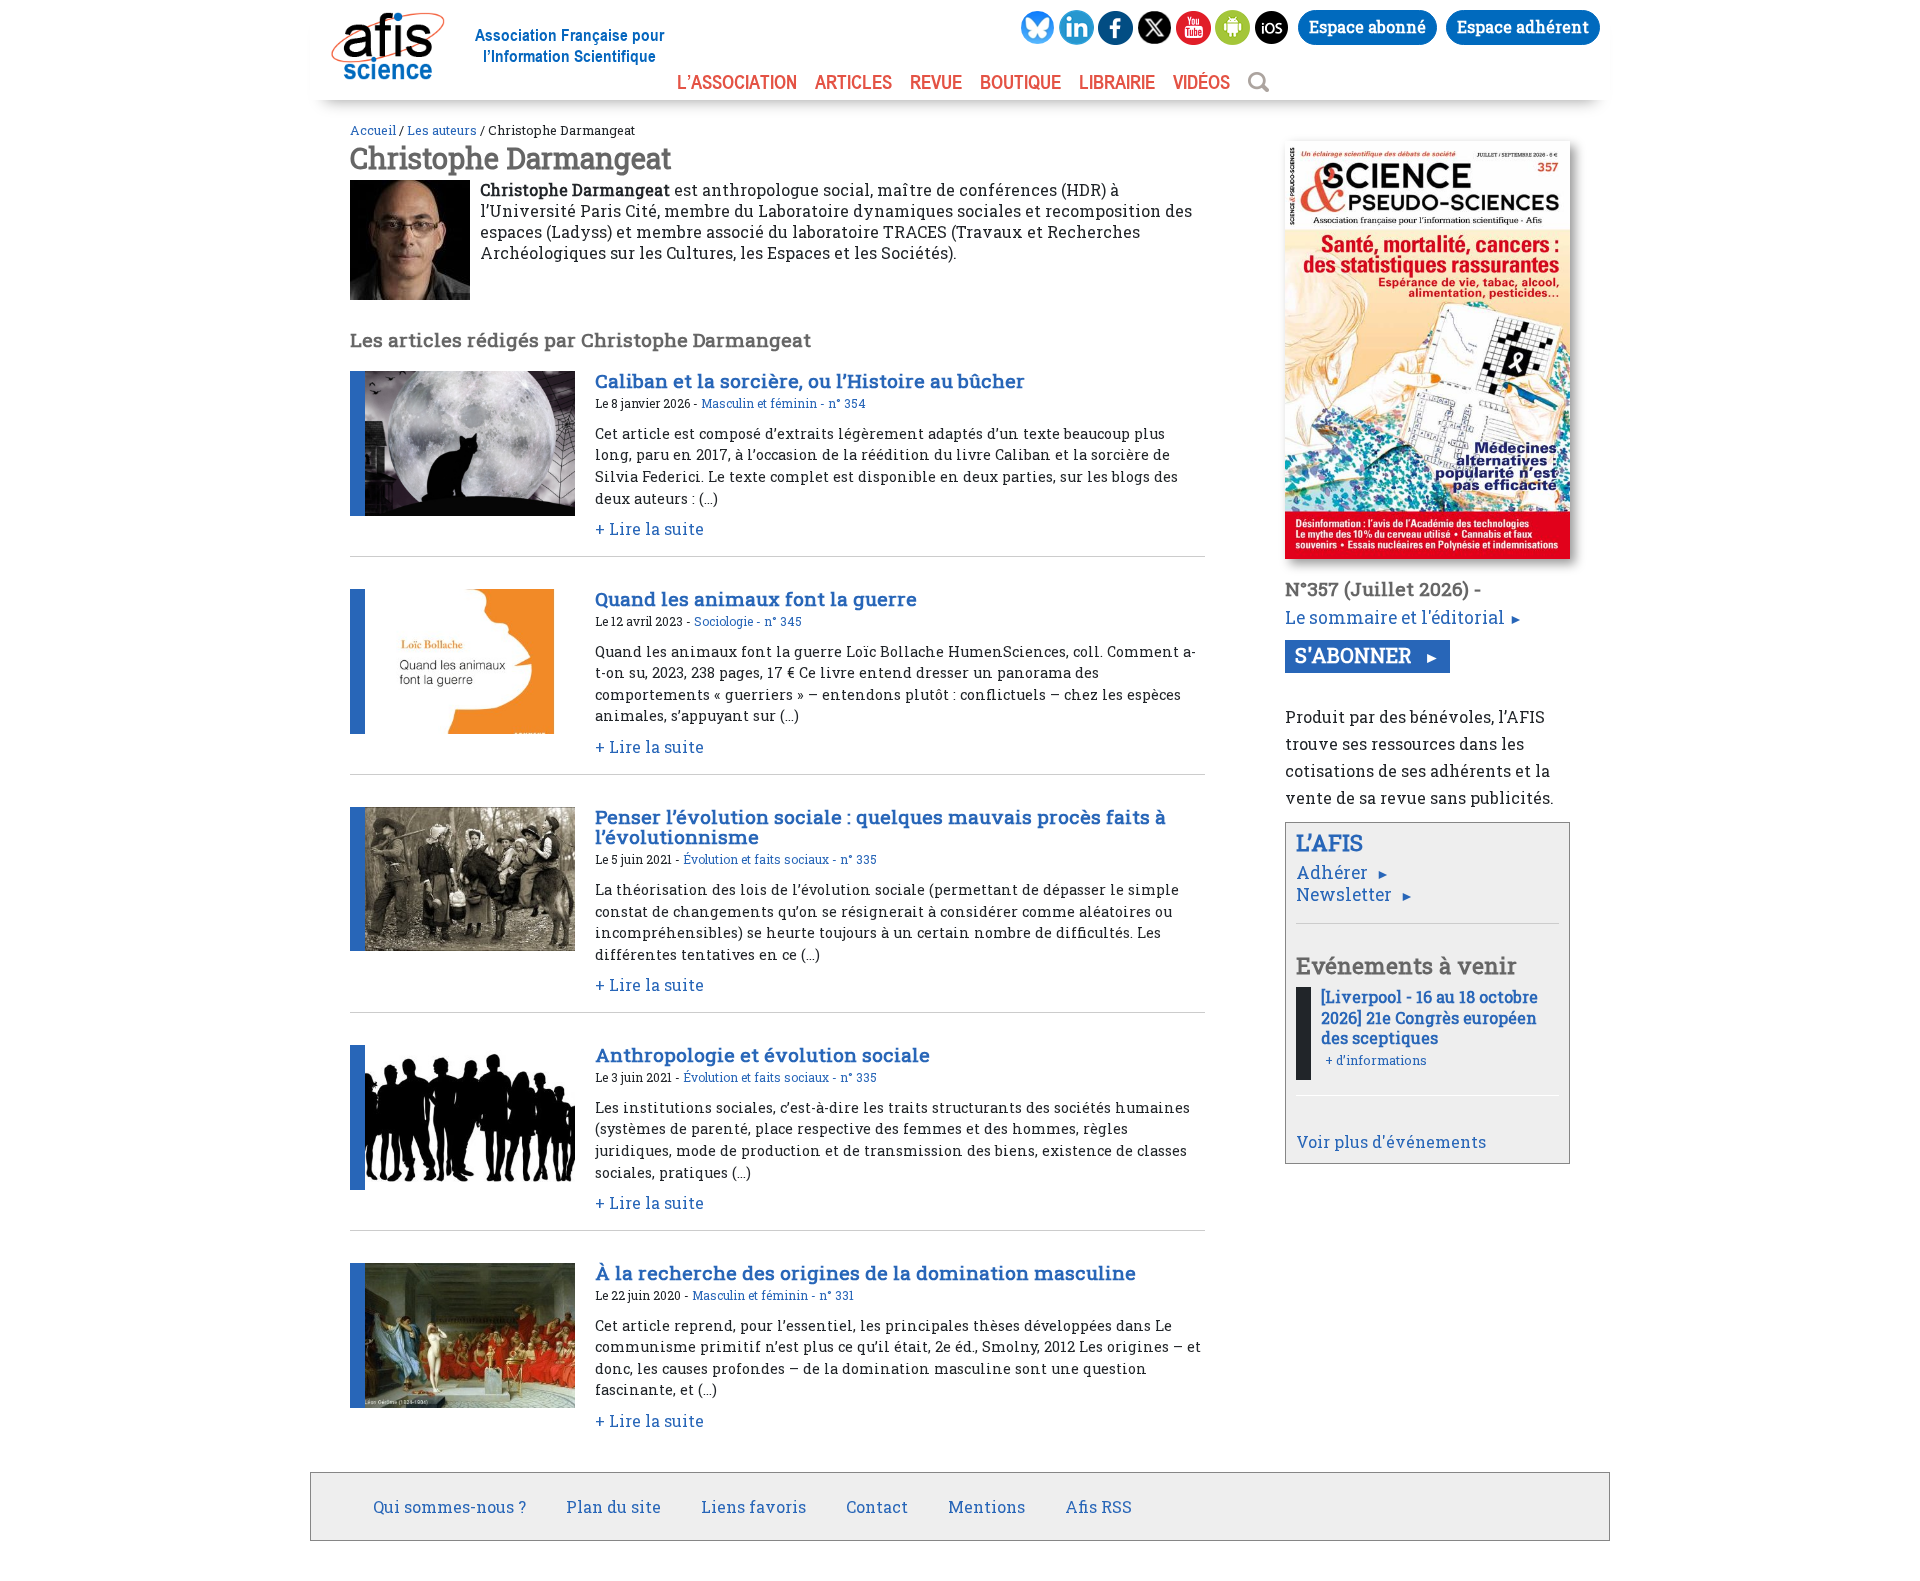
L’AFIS (1332, 842)
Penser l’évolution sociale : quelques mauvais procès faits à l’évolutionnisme (880, 827)
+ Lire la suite (649, 528)
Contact (877, 1506)
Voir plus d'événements (1391, 1141)
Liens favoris (753, 1506)
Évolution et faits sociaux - (761, 859)
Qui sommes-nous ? (449, 1506)
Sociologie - (729, 621)
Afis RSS (1098, 1506)
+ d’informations (1376, 1060)
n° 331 (836, 1295)
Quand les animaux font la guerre (756, 598)
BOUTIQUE (1020, 82)
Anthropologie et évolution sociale (762, 1054)
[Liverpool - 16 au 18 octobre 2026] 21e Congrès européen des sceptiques (1429, 1017)
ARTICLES (853, 82)
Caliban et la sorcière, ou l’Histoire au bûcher (810, 380)
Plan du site (613, 1506)
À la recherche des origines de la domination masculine (865, 1272)
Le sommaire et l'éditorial (1395, 617)
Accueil (373, 130)
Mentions (986, 1506)
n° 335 (858, 859)
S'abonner (1356, 655)
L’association (737, 82)
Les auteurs (442, 130)
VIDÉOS (1201, 82)
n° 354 (847, 403)
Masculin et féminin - (764, 403)
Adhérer (1334, 872)
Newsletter (1346, 894)
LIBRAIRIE (1117, 82)
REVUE (936, 82)
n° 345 (783, 621)
